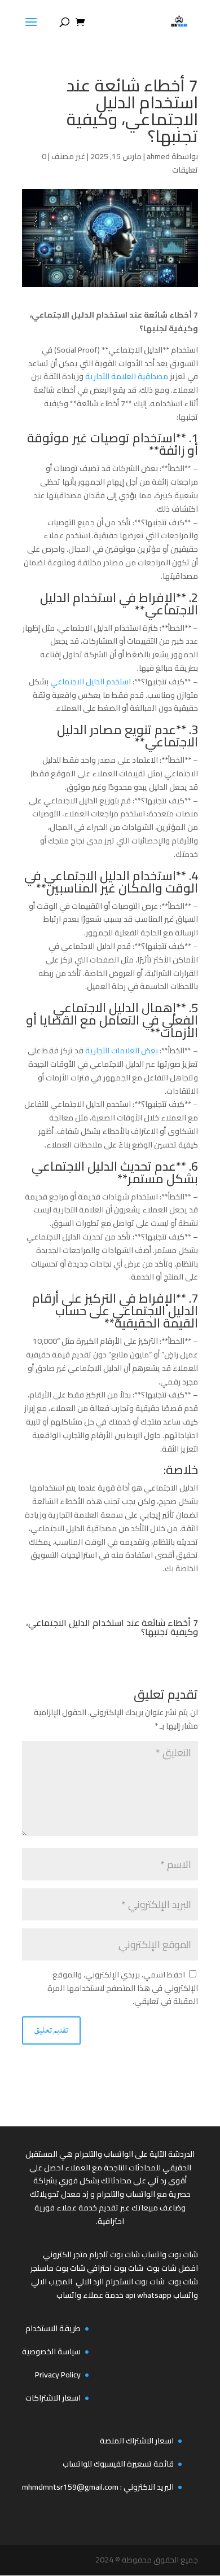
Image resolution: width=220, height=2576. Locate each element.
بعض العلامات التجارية (122, 1050)
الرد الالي (90, 2282)
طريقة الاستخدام (53, 2328)
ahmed (158, 156)
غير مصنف (68, 156)
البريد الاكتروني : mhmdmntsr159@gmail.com (98, 2487)
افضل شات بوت (172, 2268)
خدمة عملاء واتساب (90, 2295)
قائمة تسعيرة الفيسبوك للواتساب (118, 2464)
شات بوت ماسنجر (58, 2268)
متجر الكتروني (65, 2254)
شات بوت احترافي (115, 2268)
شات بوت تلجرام (115, 2254)
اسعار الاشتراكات (53, 2398)
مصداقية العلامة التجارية (127, 376)
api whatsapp (148, 2295)
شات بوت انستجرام (135, 2282)
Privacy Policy (58, 2375)
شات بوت (183, 2282)
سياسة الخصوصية (51, 2351)
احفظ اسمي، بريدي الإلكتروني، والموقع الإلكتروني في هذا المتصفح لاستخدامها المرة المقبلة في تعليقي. (123, 1988)
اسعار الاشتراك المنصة (137, 2441)
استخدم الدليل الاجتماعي (91, 682)
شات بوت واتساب (170, 2254)
